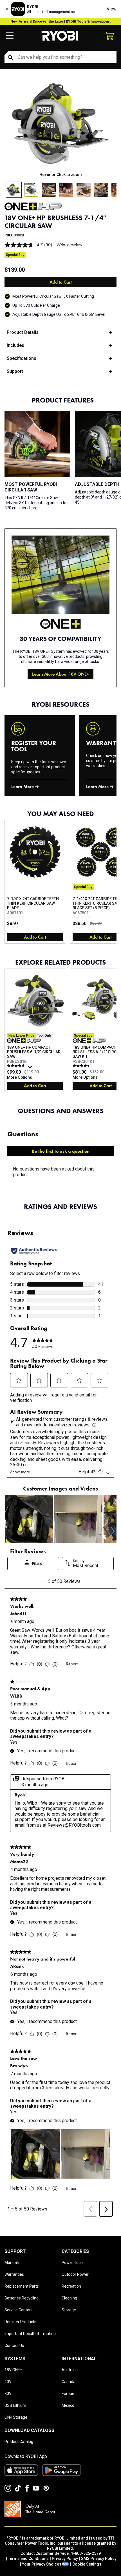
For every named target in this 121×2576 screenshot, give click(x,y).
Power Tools (73, 2262)
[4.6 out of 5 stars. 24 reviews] (82, 1066)
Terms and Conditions (28, 2558)
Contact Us (14, 2346)
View (112, 9)
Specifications (22, 358)
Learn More (23, 786)
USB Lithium (15, 2405)
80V (8, 2394)
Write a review (69, 245)
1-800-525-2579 (86, 2553)
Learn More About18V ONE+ (60, 674)
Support (15, 371)
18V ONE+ (13, 2370)
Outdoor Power (75, 2274)
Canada (69, 2382)
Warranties (14, 2274)
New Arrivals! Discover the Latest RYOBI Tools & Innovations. (61, 21)
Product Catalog (19, 2442)
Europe (68, 2394)
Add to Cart (61, 282)
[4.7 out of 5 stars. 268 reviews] (17, 1066)
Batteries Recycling (22, 2298)
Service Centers (19, 2310)
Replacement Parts (22, 2286)
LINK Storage (16, 2417)
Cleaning (69, 2298)
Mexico (68, 2405)
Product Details (23, 332)
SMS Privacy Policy (99, 2558)
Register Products (20, 2322)
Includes (15, 345)
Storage (69, 2310)
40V (8, 2382)
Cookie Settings (87, 2564)
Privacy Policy (65, 2558)
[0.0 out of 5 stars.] (17, 917)
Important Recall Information (30, 2334)
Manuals (12, 2262)
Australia (70, 2370)
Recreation (71, 2286)
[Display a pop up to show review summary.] (31, 1068)
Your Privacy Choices (42, 2564)
